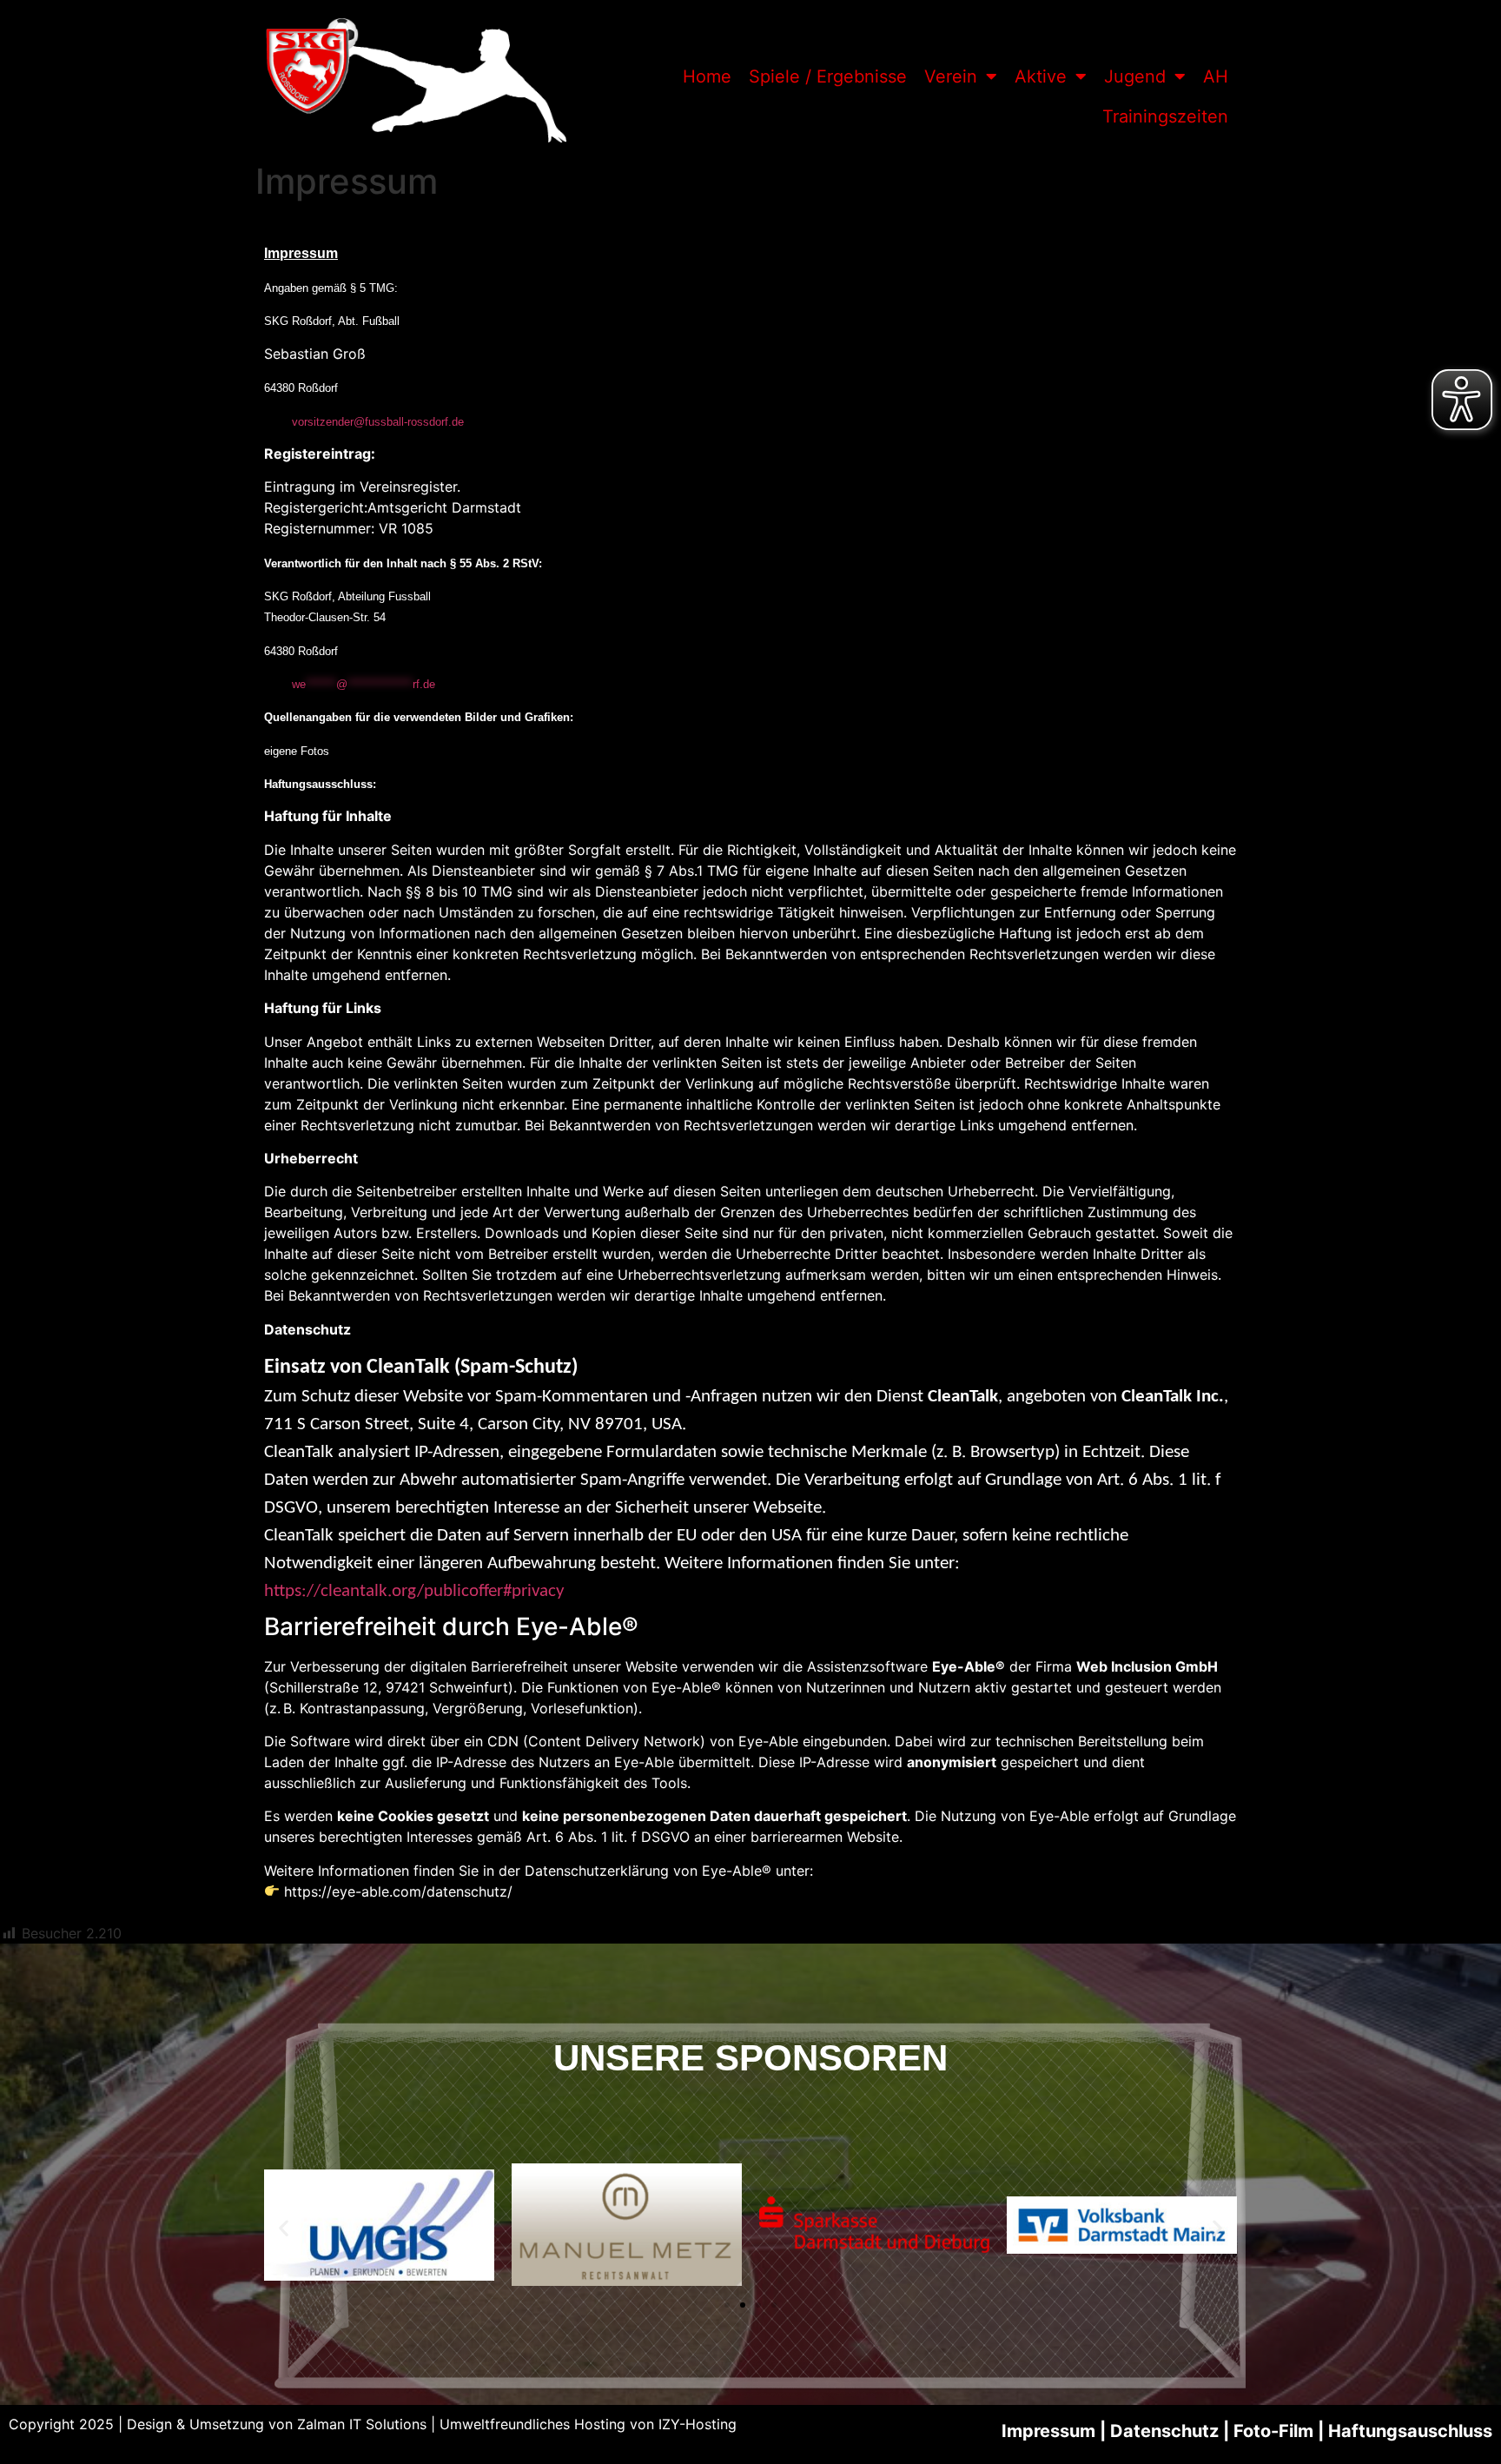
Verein (951, 76)
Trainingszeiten (1165, 116)
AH (1216, 76)
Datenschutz (307, 1329)
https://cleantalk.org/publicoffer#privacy (414, 1591)
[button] (284, 2227)
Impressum (1048, 2431)
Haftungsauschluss (1410, 2431)
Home (707, 76)
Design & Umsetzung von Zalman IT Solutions (277, 2424)
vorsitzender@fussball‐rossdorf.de (378, 422)
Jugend (1135, 76)
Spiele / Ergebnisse (828, 76)
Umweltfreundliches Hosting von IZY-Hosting (588, 2424)
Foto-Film (1273, 2431)
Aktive (1041, 76)
